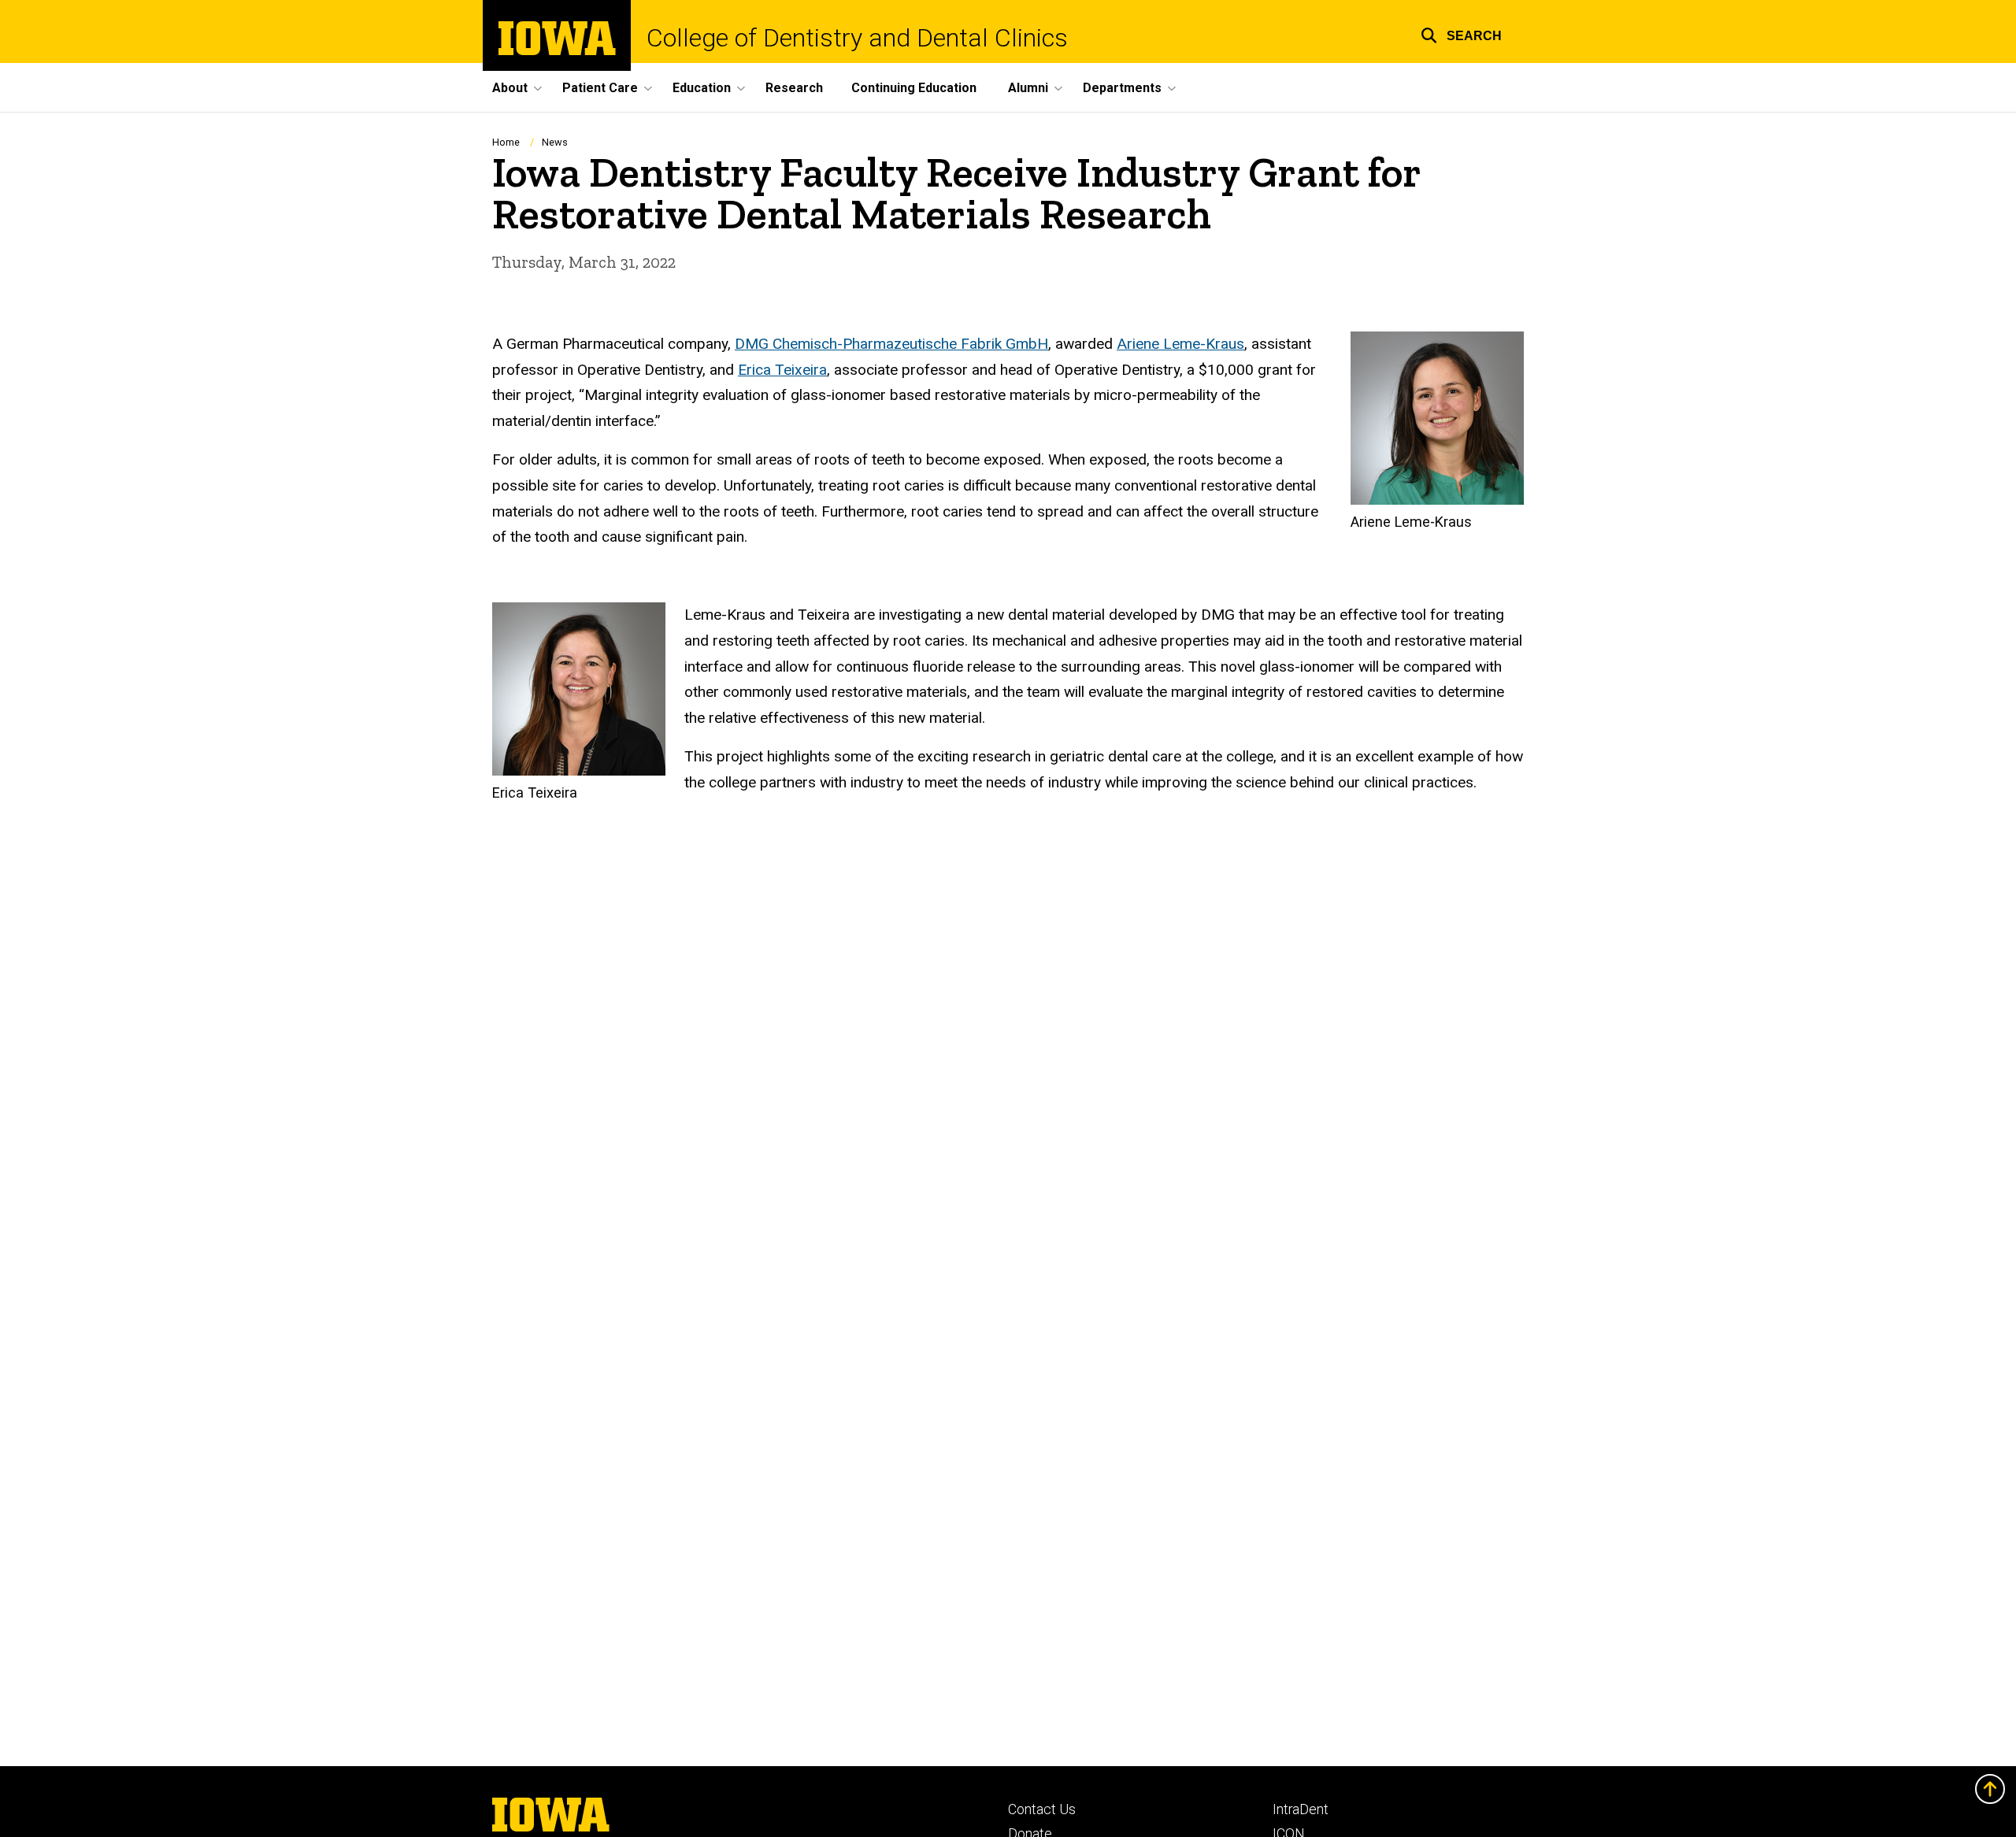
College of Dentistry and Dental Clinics (857, 38)
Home (506, 142)
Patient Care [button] (600, 88)
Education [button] (702, 88)
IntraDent (1301, 1809)
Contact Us (1042, 1809)
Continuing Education (914, 88)
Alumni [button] (1028, 88)
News (555, 142)
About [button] (510, 88)
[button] (1461, 33)
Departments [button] (1122, 88)
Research (794, 88)
